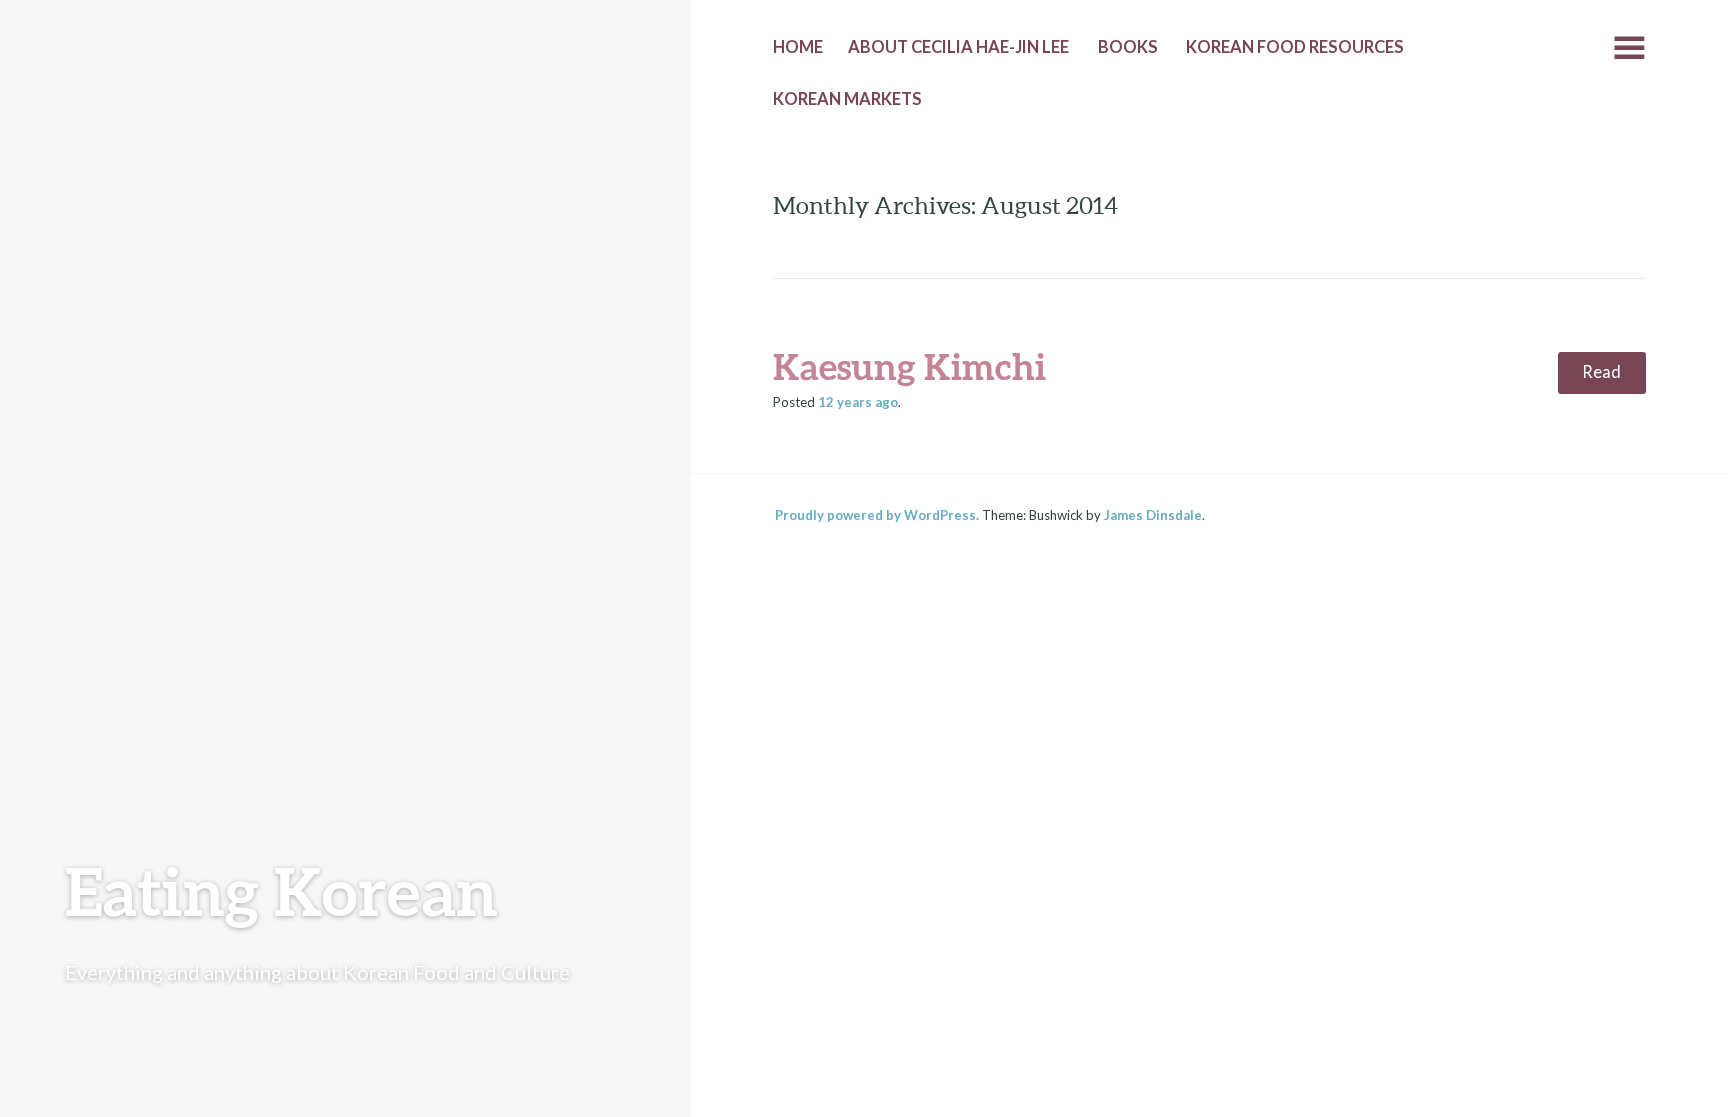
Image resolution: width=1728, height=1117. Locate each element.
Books (1128, 47)
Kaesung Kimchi (909, 366)
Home (798, 47)
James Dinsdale (1153, 515)
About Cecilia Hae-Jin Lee (958, 47)
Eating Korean (281, 890)
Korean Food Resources (1295, 47)
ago (858, 402)
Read (1601, 372)
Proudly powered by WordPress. (877, 515)
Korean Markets (847, 99)
